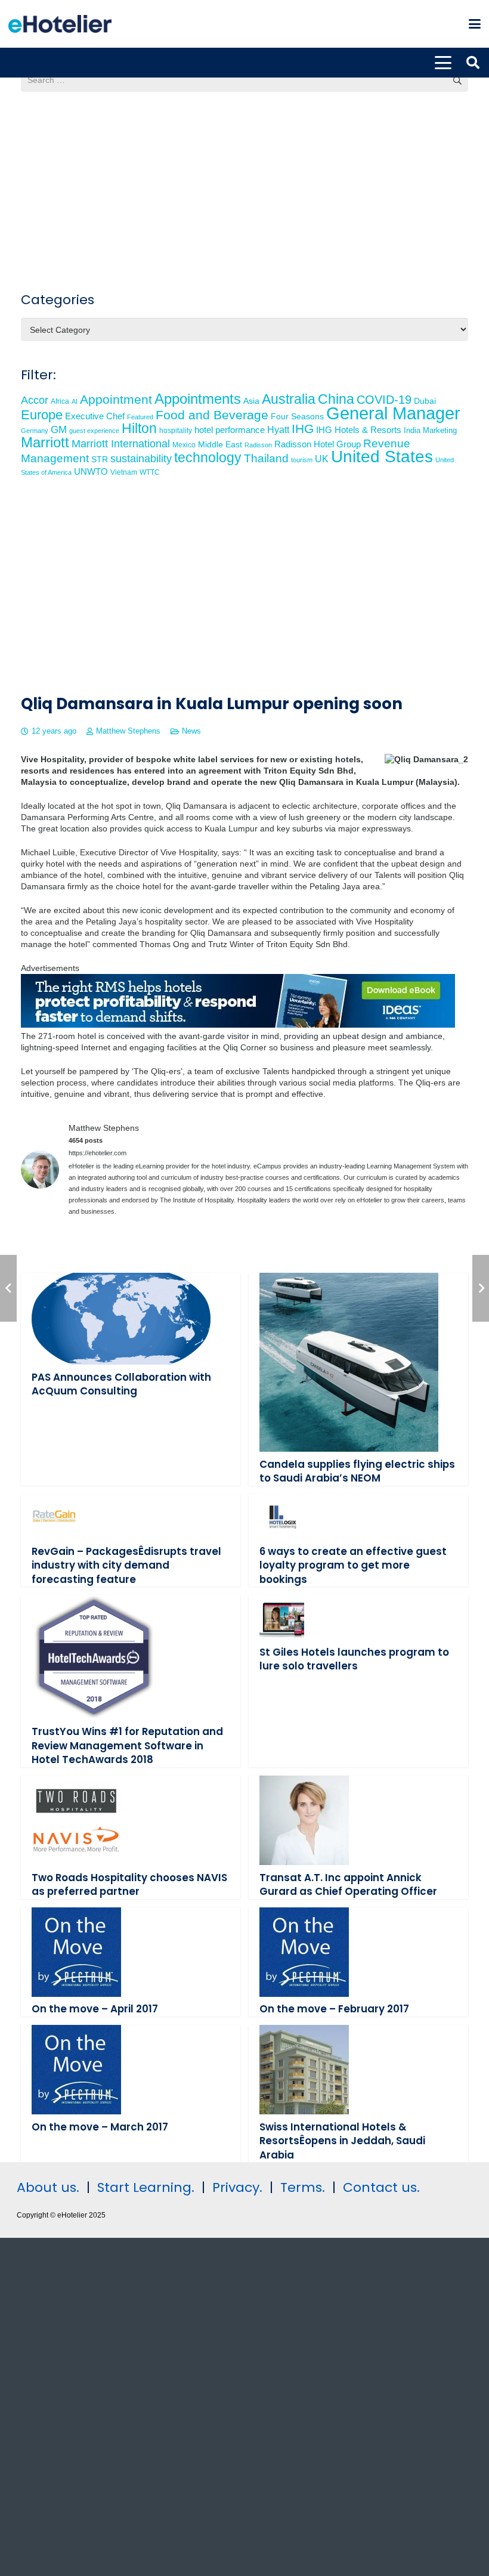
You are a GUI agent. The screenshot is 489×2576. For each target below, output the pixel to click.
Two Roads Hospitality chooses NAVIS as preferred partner (129, 1885)
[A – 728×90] (238, 1025)
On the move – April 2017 (95, 2009)
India (412, 430)
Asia (251, 401)
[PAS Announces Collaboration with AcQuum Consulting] (121, 1319)
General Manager (393, 413)
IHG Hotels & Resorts (359, 430)
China (336, 399)
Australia (289, 399)
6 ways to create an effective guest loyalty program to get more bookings (353, 1565)
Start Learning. (144, 2187)
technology (208, 457)
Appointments (198, 399)
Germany (35, 431)
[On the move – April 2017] (76, 1952)
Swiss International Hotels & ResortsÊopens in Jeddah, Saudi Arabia (342, 2141)
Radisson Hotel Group (318, 444)
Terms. (303, 2187)
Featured (140, 417)
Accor (35, 400)
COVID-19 (384, 400)
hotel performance (230, 430)
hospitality (176, 431)
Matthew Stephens (128, 731)
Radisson (258, 445)
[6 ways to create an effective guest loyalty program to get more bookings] (282, 1516)
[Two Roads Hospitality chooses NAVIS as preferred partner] (76, 1820)
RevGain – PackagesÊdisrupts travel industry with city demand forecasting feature (126, 1565)
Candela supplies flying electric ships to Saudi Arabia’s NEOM (357, 1471)
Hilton (139, 428)
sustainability (141, 459)
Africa (60, 401)
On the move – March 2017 (100, 2127)
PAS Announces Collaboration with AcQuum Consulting (121, 1384)
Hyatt (278, 430)
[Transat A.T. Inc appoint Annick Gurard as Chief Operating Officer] (304, 1820)
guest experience (94, 431)
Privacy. (237, 2187)
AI (75, 401)
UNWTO (91, 471)
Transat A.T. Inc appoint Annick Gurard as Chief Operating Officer (348, 1885)
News (191, 731)
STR (100, 459)
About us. (48, 2187)
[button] (475, 24)
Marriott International (121, 444)
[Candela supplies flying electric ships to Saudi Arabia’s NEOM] (349, 1362)
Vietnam (124, 472)
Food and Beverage (212, 415)
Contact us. (381, 2187)
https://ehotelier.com (98, 1153)
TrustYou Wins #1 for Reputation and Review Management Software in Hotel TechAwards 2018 (127, 1745)
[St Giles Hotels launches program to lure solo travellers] (282, 1617)
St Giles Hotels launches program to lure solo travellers (354, 1659)
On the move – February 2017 (334, 2009)
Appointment (116, 399)
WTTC (150, 472)
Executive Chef (95, 416)
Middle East (220, 445)
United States (382, 457)
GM (59, 430)
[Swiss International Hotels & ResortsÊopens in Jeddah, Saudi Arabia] (304, 2070)
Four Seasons (297, 416)
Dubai (425, 401)
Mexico (184, 445)
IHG (303, 429)
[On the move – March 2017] (76, 2070)
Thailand (266, 458)
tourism (302, 460)
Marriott (45, 442)
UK (322, 459)
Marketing (440, 431)
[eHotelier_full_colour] (60, 24)
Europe (42, 415)
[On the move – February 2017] (304, 1952)
